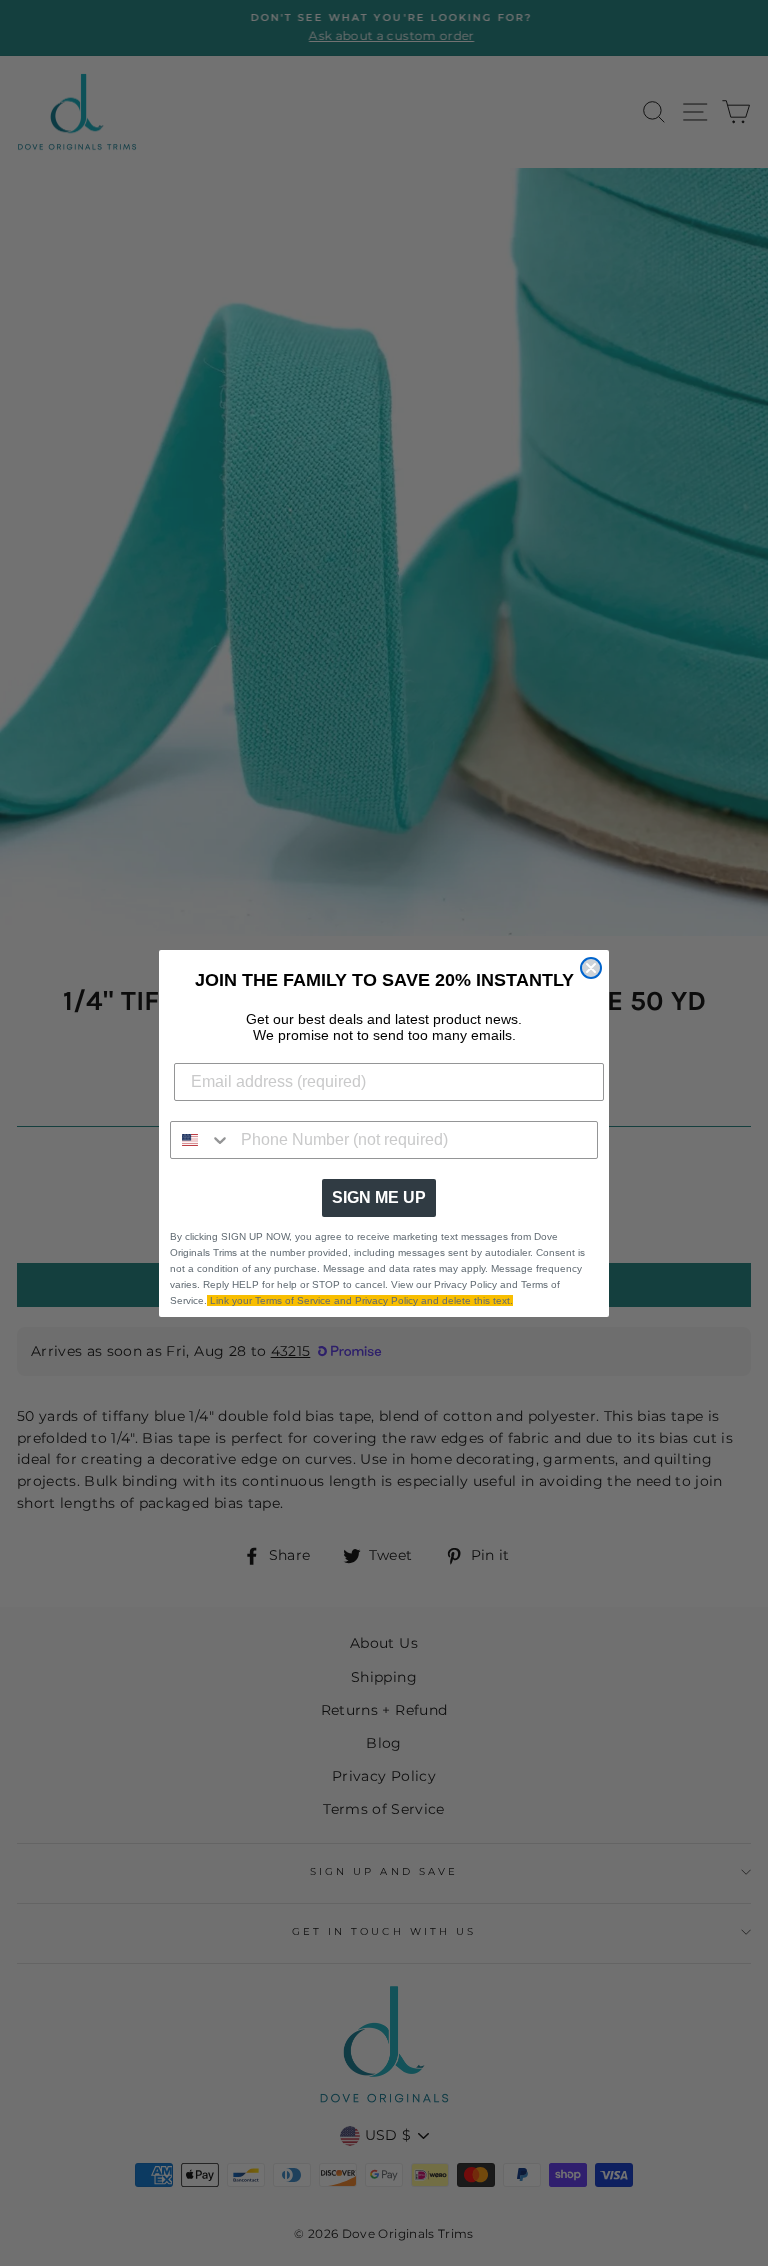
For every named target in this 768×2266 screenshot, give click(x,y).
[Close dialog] (591, 968)
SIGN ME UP (379, 1197)
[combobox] (201, 1140)
